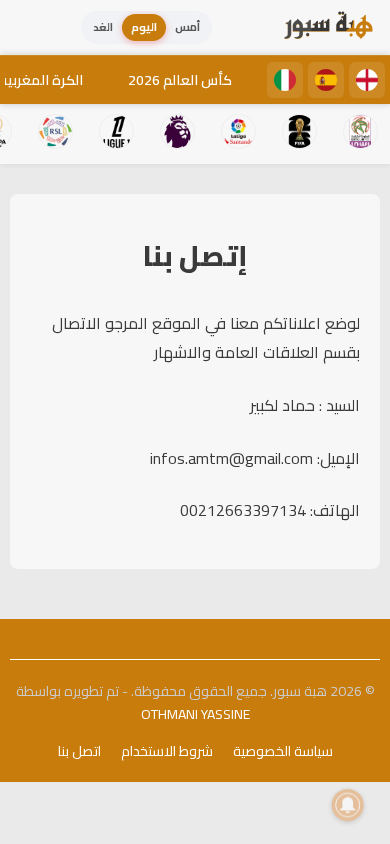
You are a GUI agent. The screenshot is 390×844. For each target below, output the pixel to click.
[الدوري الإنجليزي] (367, 80)
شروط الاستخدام (167, 751)
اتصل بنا (79, 751)
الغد (103, 27)
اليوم (144, 27)
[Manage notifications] (348, 805)
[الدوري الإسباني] (326, 80)
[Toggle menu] (35, 28)
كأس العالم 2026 (180, 80)
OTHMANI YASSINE (195, 714)
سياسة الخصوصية (283, 751)
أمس (187, 27)
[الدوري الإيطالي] (285, 80)
